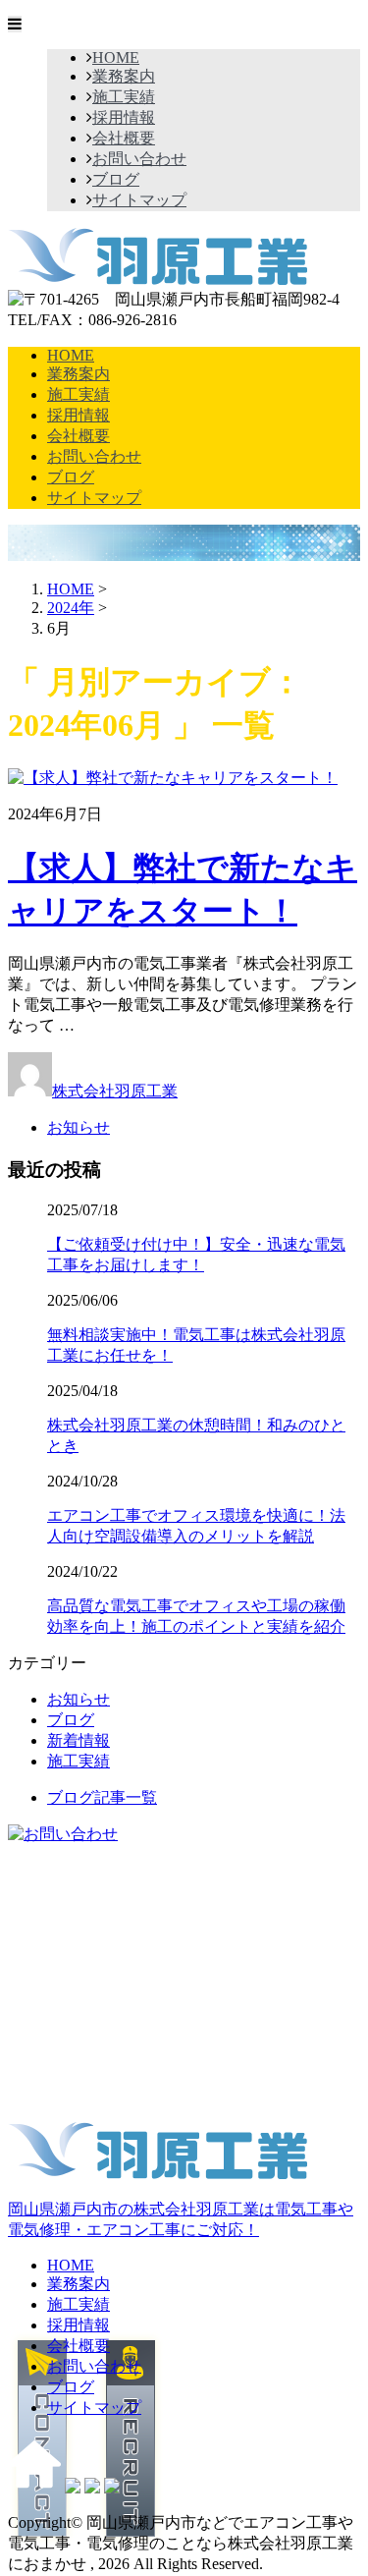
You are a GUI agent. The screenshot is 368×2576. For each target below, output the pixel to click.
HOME (116, 57)
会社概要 (124, 138)
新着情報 (79, 1740)
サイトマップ (139, 200)
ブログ (116, 179)
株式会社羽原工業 (115, 1091)
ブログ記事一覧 (102, 1797)
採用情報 (124, 117)
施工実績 (124, 97)
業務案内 (124, 76)
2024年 (71, 608)
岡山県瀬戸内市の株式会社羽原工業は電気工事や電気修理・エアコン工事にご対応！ (181, 2219)
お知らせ (79, 1127)
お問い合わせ (139, 159)
